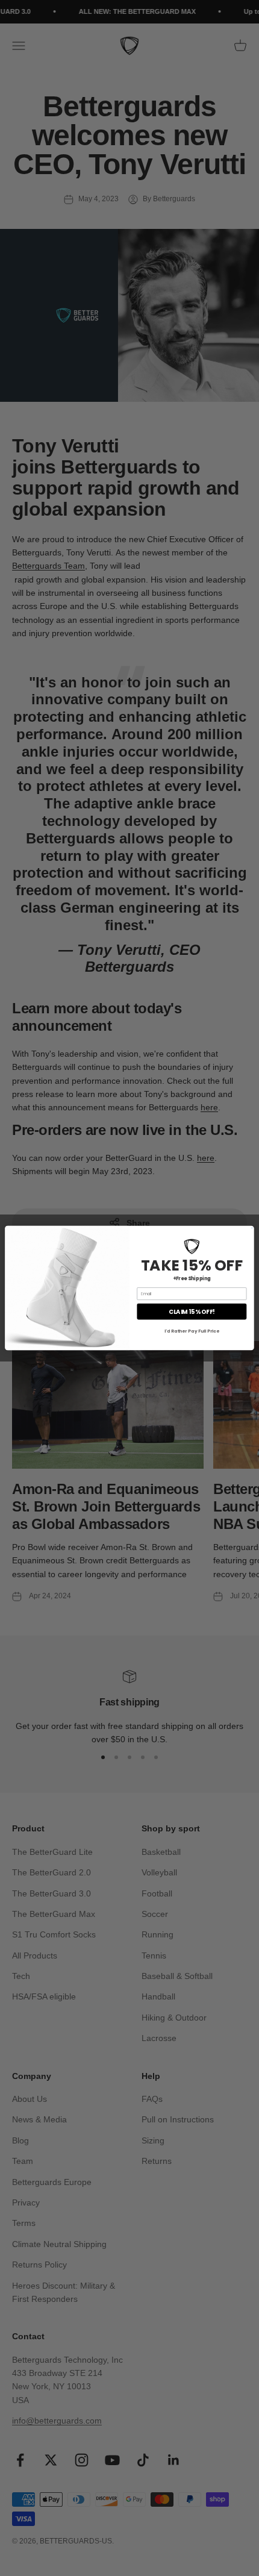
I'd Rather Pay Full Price (192, 1331)
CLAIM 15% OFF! (192, 1311)
